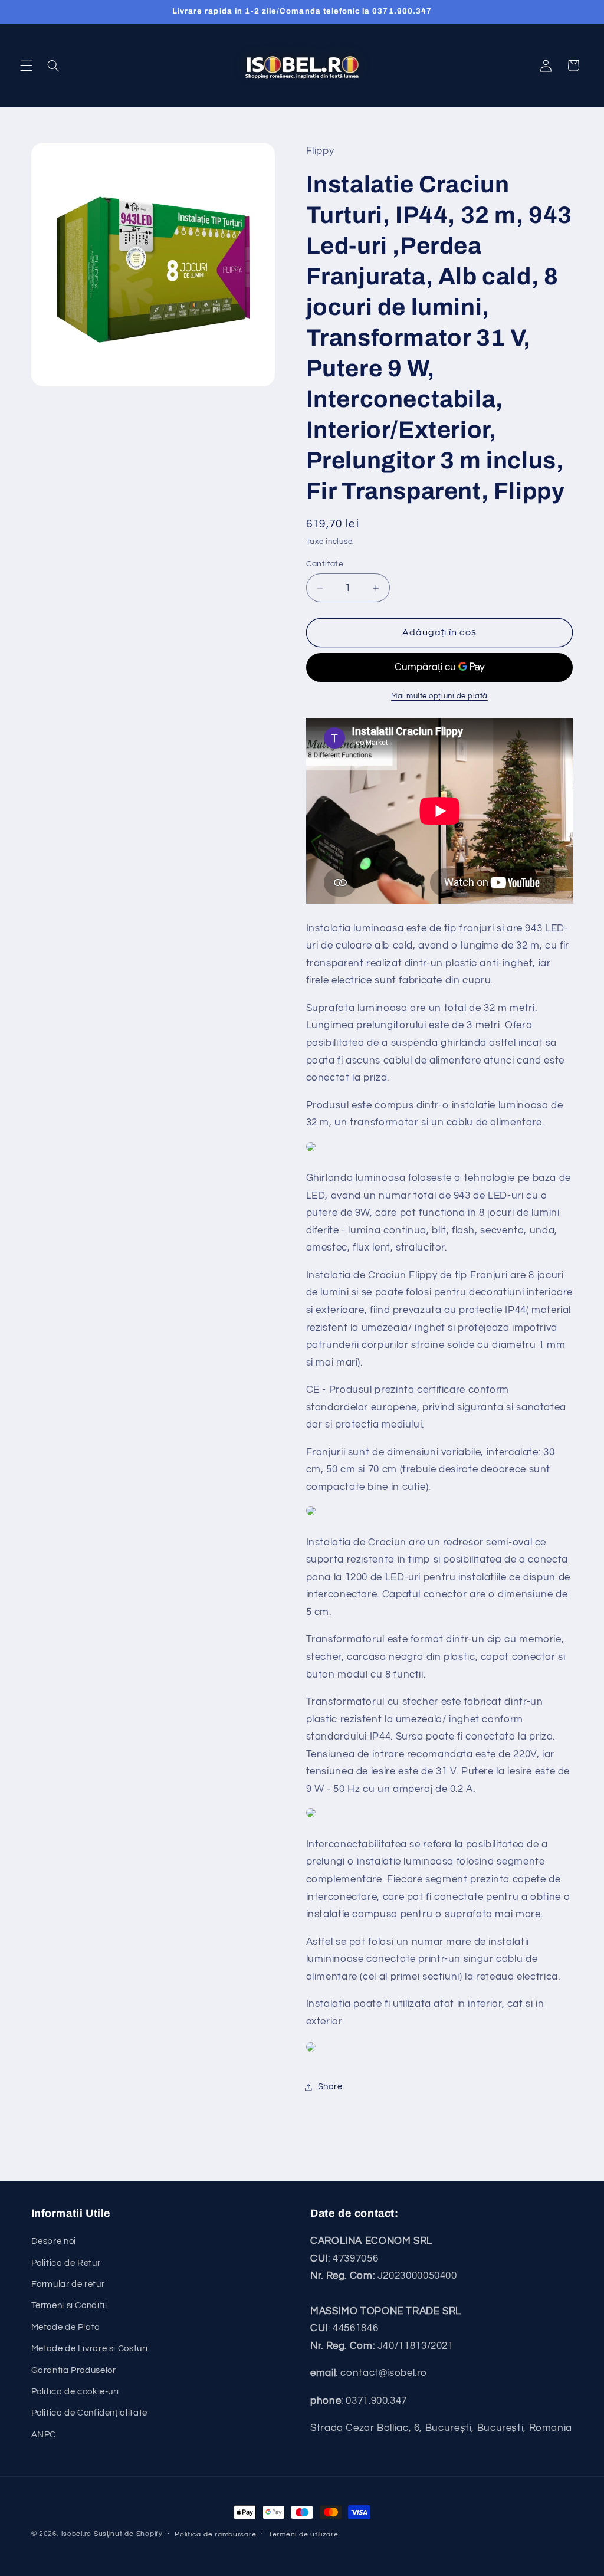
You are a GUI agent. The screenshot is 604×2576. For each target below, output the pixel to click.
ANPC (44, 2435)
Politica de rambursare (215, 2534)
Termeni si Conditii (69, 2306)
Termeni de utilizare (303, 2534)
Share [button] (330, 2087)
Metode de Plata (66, 2327)
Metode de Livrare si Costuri (90, 2349)
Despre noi (54, 2241)
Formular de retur (68, 2284)
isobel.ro (76, 2534)
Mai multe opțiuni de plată (439, 696)
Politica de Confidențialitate (89, 2413)
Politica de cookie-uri (75, 2392)
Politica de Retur (66, 2263)
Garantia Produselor (74, 2370)
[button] (26, 65)
